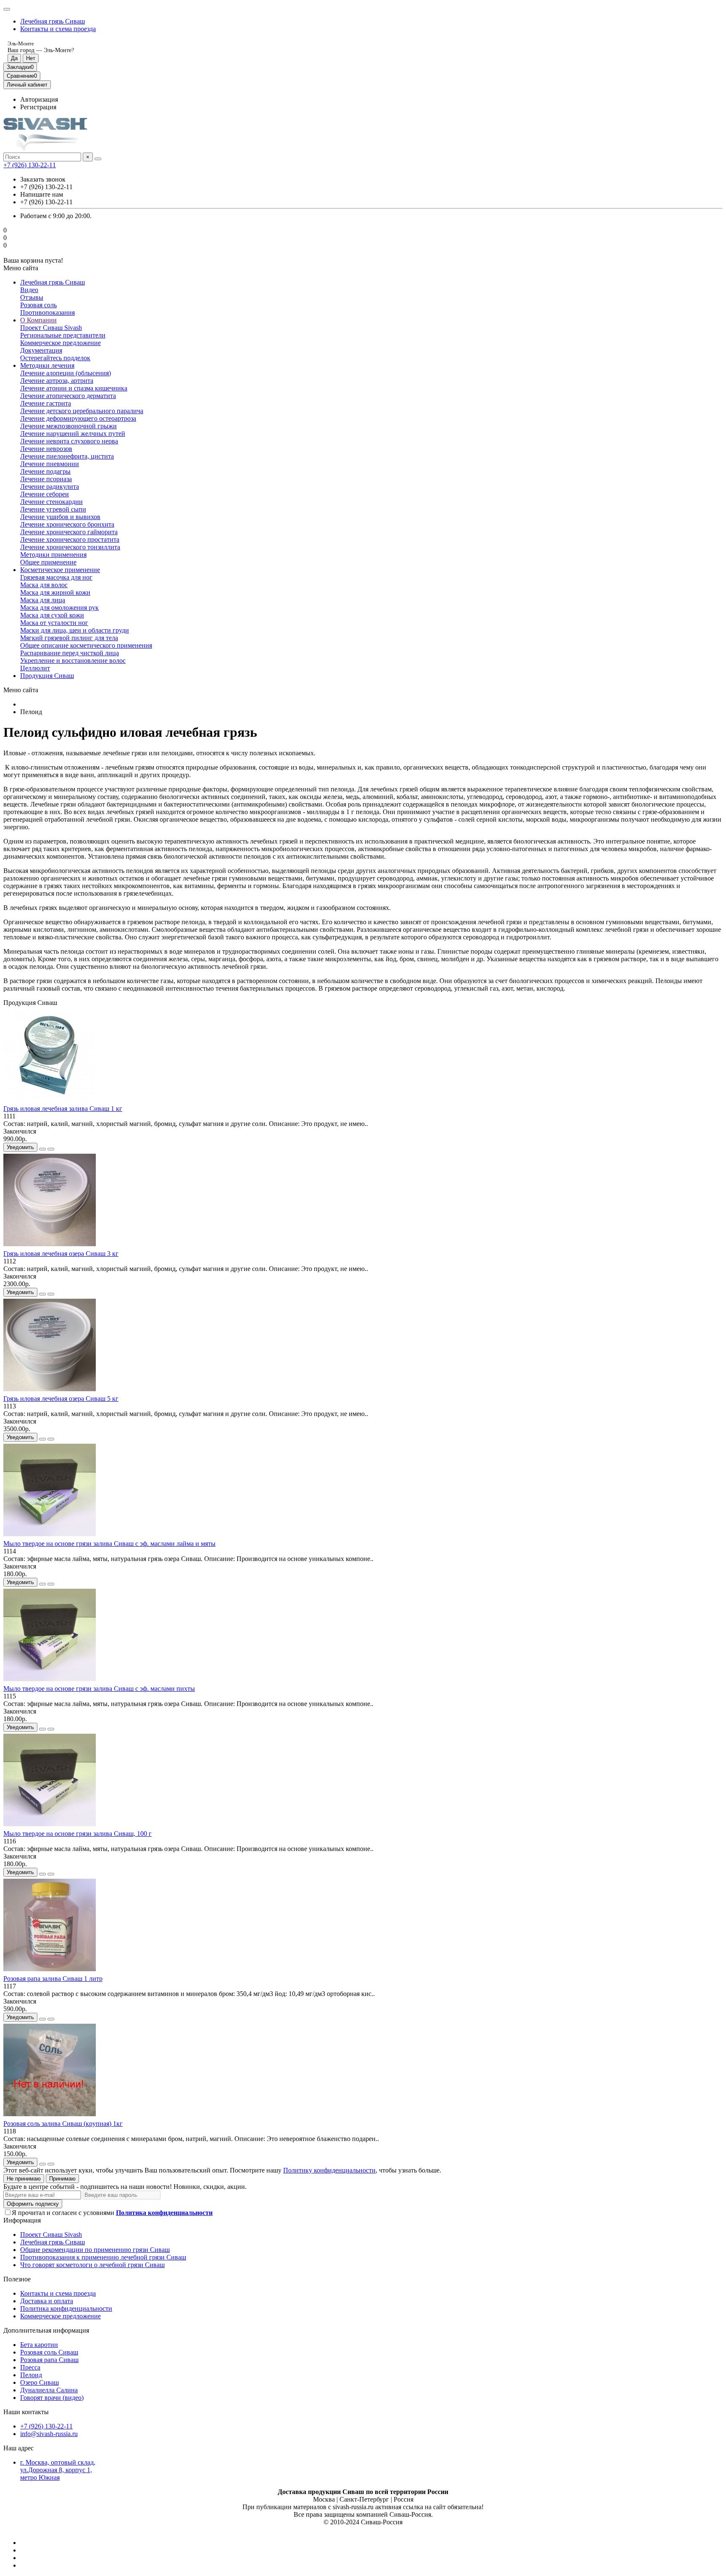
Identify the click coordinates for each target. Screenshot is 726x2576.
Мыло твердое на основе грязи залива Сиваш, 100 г (78, 1834)
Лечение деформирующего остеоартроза (78, 418)
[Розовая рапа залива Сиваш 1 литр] (50, 1971)
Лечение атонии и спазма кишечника (74, 388)
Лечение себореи (45, 494)
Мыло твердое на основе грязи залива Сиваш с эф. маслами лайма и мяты (109, 1544)
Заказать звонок (43, 179)
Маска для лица (43, 600)
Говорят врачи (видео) (52, 2398)
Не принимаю (24, 2179)
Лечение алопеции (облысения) (66, 373)
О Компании (38, 320)
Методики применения (53, 555)
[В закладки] (42, 1149)
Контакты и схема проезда (58, 29)
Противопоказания (47, 312)
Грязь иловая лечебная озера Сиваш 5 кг (61, 1399)
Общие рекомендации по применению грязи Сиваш (95, 2250)
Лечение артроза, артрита (57, 381)
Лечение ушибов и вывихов (60, 517)
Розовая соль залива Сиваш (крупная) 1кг (63, 2124)
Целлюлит (35, 668)
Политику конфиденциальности (329, 2170)
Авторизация (39, 99)
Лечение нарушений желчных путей (73, 434)
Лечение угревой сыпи (53, 509)
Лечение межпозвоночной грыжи (68, 426)
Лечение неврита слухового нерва (69, 441)
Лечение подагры (45, 471)
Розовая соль (38, 305)
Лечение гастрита (46, 403)
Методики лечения (47, 365)
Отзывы (32, 297)
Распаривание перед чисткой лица (70, 653)
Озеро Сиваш (39, 2382)
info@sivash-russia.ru (49, 2434)
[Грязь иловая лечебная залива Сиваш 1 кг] (50, 1101)
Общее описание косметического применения (86, 645)
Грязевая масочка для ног (56, 577)
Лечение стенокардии (51, 502)
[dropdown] (7, 9)
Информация (22, 2220)
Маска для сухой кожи (52, 615)
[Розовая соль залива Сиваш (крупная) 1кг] (50, 2116)
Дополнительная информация (46, 2330)
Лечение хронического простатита (70, 539)
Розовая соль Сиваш (49, 2352)
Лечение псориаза (46, 479)
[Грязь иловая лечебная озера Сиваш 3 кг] (50, 1246)
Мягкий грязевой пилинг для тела (69, 638)
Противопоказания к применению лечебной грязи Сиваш (103, 2257)
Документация (41, 350)
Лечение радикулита (50, 486)
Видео (29, 290)
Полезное (17, 2279)
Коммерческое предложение (60, 343)
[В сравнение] (51, 1149)
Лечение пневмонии (50, 464)
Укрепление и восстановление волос (73, 660)
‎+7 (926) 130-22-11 (30, 165)
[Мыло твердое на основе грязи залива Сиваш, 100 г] (50, 1826)
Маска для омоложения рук (59, 608)
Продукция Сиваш (47, 676)
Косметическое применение (60, 570)
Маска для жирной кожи (55, 592)
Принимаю (62, 2179)
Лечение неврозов (46, 449)
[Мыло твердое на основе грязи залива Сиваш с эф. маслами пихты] (50, 1681)
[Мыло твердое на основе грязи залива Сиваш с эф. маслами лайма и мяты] (50, 1536)
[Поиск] (98, 159)
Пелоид (31, 2375)
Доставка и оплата (47, 2301)
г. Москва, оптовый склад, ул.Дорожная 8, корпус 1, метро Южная (58, 2470)
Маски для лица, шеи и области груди (75, 630)
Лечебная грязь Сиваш (53, 21)
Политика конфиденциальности (66, 2308)
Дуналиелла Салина (49, 2390)
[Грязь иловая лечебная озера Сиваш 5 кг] (50, 1391)
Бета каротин (39, 2345)
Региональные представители (63, 335)
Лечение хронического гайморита (69, 532)
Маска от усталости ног (54, 623)
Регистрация (38, 107)
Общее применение (48, 562)
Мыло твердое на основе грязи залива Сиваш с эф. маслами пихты (99, 1689)
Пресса (30, 2367)
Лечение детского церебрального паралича (82, 411)
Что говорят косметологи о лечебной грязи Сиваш (92, 2265)
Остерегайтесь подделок (55, 358)
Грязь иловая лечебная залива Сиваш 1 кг (63, 1109)
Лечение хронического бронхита (67, 524)
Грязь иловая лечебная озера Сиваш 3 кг (61, 1254)
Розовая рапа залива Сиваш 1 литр (53, 1979)
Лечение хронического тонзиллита (70, 547)
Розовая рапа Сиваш (49, 2360)
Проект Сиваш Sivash (51, 328)
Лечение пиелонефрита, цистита (67, 456)
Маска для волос (44, 585)
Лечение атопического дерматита (68, 396)
